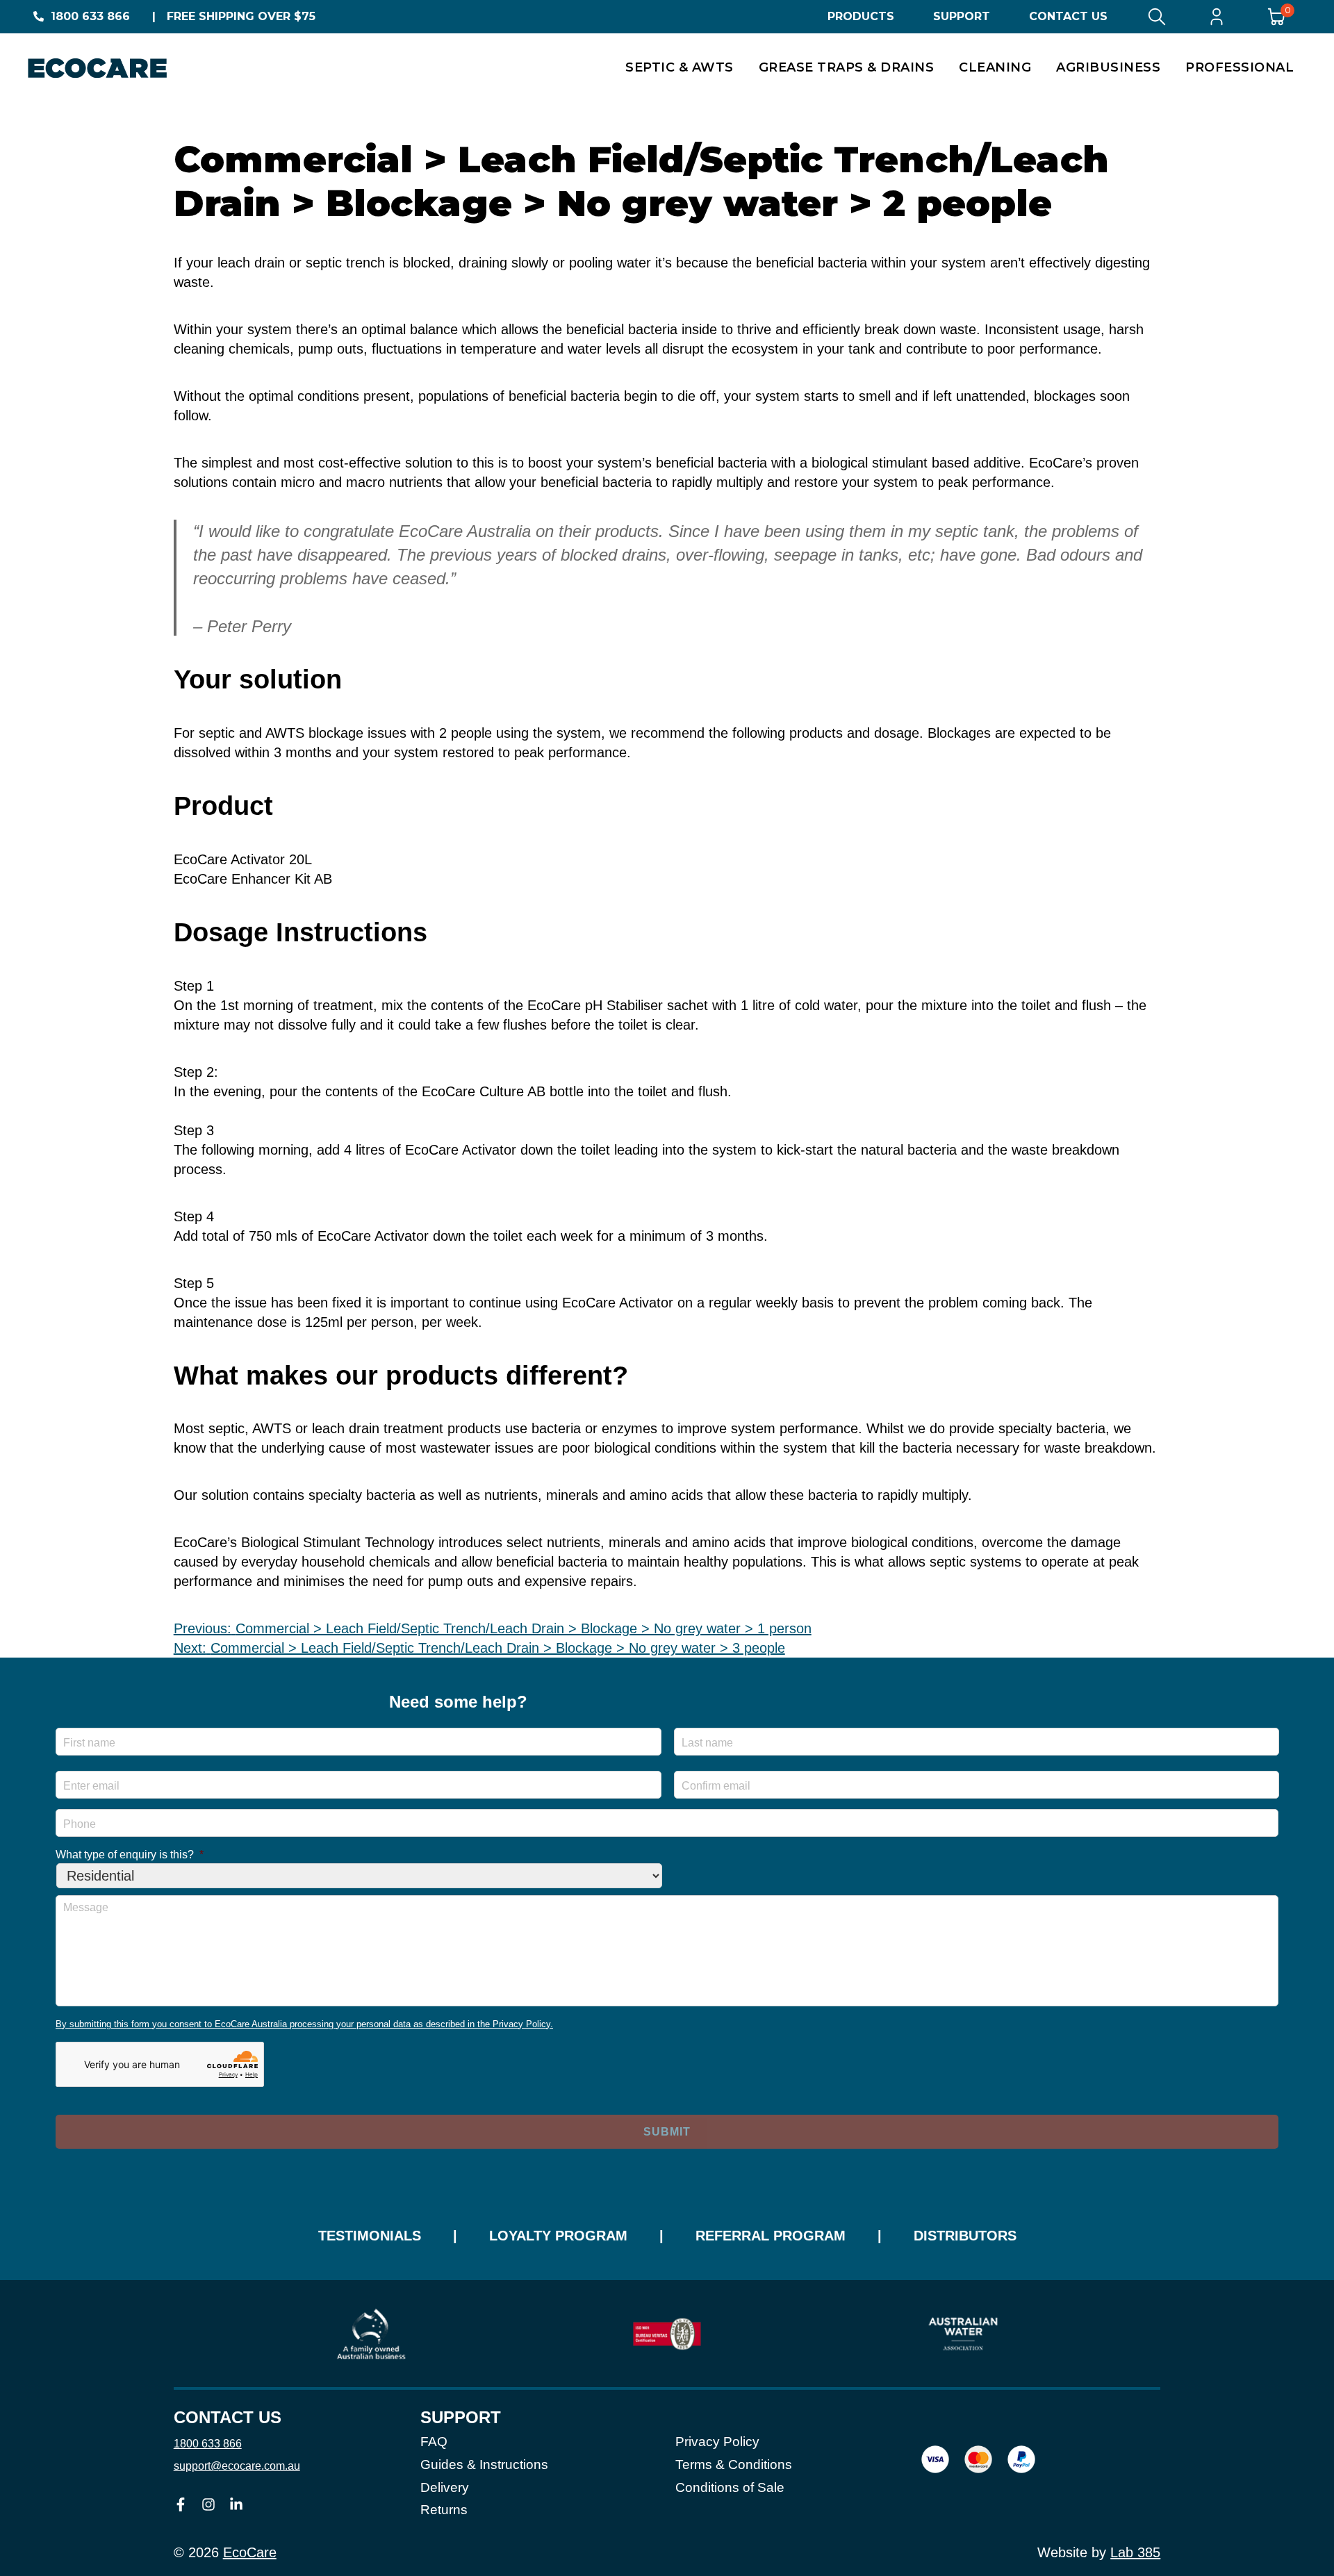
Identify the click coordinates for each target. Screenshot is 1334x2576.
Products (861, 16)
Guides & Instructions (484, 2464)
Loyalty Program (558, 2236)
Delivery (445, 2487)
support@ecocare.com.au (237, 2466)
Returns (444, 2510)
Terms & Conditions (734, 2464)
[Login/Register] (1217, 17)
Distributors (965, 2236)
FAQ (434, 2442)
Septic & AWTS (680, 67)
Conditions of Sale (730, 2487)
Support (962, 16)
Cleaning (995, 67)
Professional (1240, 67)
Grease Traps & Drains (847, 67)
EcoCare (250, 2552)
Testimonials (370, 2236)
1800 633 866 (90, 16)
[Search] (1157, 17)
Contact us (228, 2418)
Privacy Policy (717, 2442)
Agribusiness (1108, 67)
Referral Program (771, 2236)
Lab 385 (1135, 2552)
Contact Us (1068, 16)
